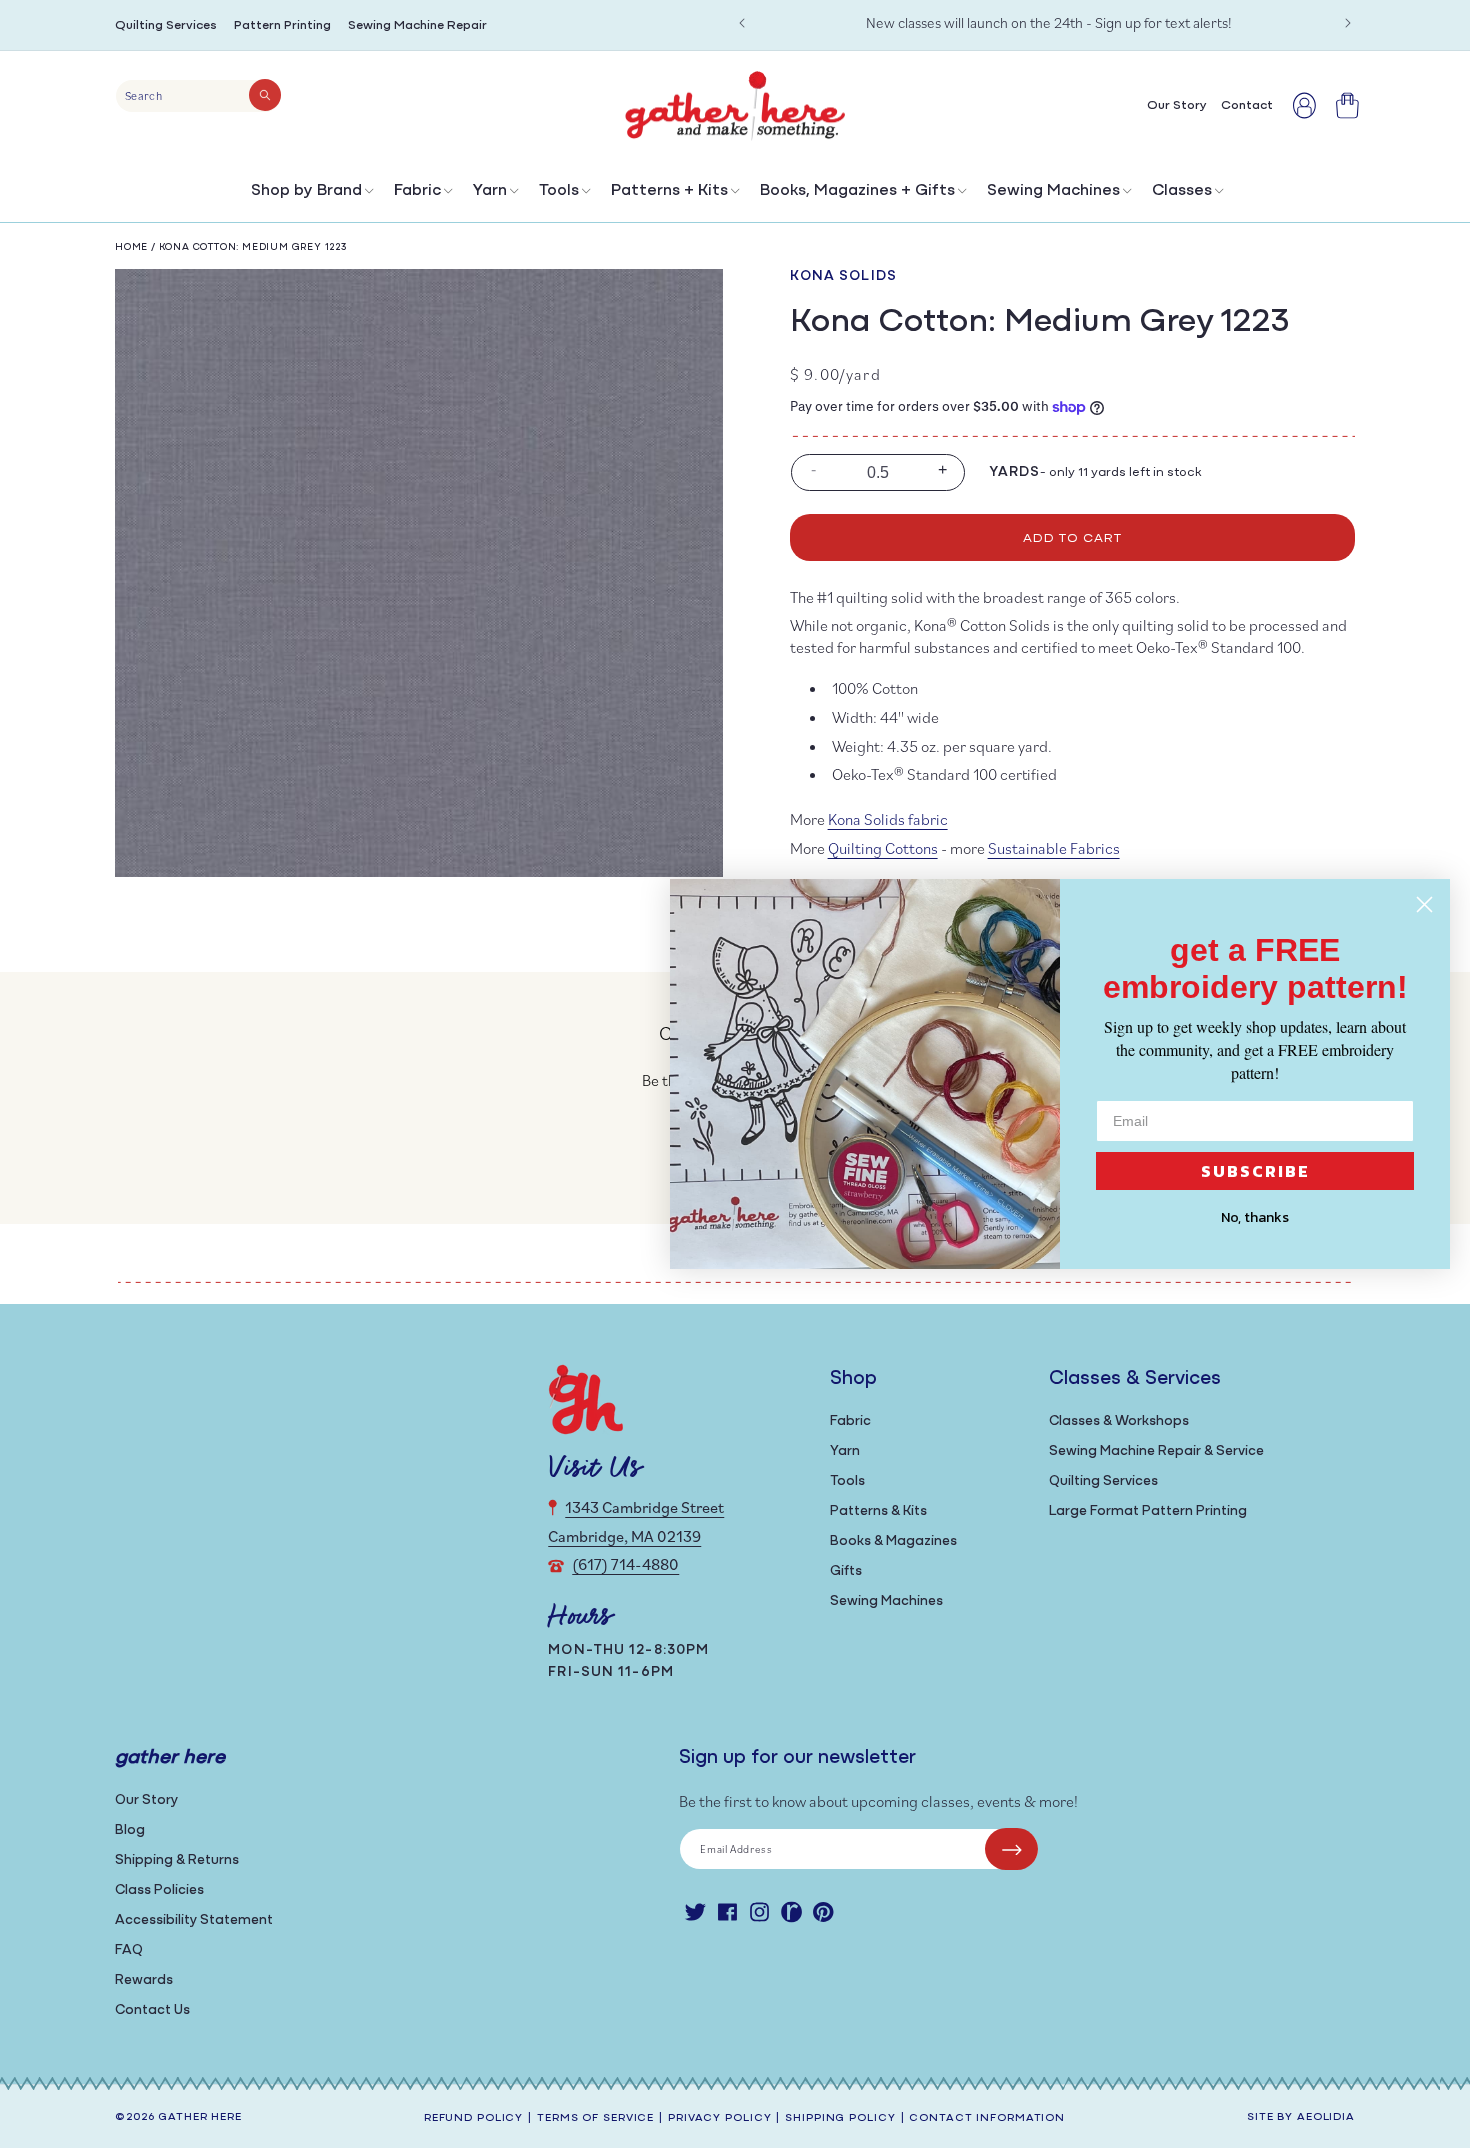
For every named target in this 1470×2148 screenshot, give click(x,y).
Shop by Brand (306, 191)
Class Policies (159, 1890)
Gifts (846, 1571)
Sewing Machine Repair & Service (1156, 1451)
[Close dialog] (1424, 904)
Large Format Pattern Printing (1148, 1511)
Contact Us (152, 2010)
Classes (1182, 191)
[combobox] (198, 96)
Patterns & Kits (878, 1511)
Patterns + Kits (669, 191)
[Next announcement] (1348, 23)
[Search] (265, 95)
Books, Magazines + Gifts (857, 191)
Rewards (144, 1980)
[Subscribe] (1011, 1849)
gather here (200, 2117)
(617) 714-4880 (625, 1564)
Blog (130, 1830)
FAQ (129, 1950)
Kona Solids (843, 276)
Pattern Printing (282, 25)
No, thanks (1255, 1217)
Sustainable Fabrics (1054, 848)
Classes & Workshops (1119, 1421)
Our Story (146, 1800)
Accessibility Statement (194, 1920)
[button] (310, 195)
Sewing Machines (1053, 191)
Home (131, 247)
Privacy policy (719, 2118)
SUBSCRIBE (1255, 1171)
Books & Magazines (893, 1541)
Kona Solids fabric (888, 819)
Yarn (490, 191)
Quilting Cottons (883, 848)
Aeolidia (1326, 2117)
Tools (559, 191)
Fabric (417, 191)
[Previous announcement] (742, 23)
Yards (1015, 472)
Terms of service (595, 2118)
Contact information (987, 2118)
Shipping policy (840, 2118)
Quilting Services (166, 25)
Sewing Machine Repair (417, 25)
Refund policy (473, 2118)
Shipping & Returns (177, 1860)
